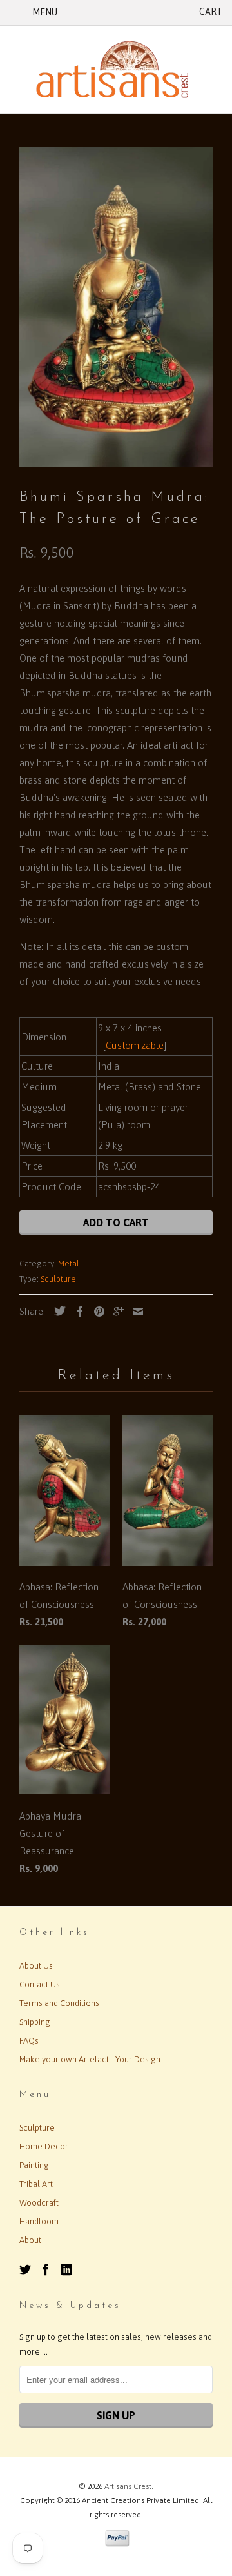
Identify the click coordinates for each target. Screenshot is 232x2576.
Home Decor (44, 2146)
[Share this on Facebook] (77, 1312)
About (30, 2240)
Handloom (39, 2221)
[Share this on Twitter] (57, 1311)
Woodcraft (39, 2203)
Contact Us (40, 1984)
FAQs (29, 2041)
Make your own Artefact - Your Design (90, 2059)
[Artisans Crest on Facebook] (46, 2269)
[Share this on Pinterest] (96, 1312)
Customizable (135, 1045)
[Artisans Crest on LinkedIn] (66, 2269)
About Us (36, 1966)
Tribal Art (36, 2184)
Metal (69, 1263)
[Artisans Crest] (116, 69)
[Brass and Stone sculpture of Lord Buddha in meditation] (116, 307)
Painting (34, 2165)
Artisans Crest (128, 2486)
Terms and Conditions (59, 2003)
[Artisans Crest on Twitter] (25, 2269)
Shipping (35, 2022)
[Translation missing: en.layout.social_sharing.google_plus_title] (115, 1312)
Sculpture (58, 1279)
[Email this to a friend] (135, 1312)
